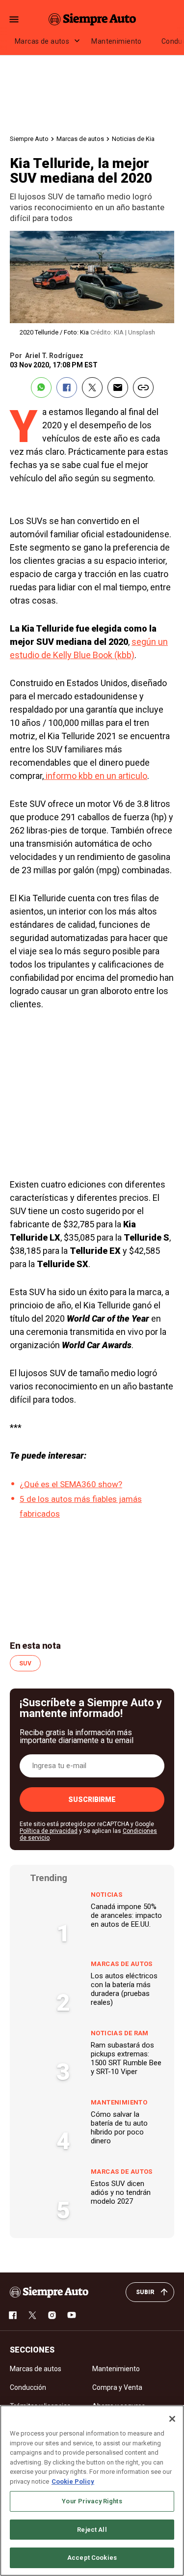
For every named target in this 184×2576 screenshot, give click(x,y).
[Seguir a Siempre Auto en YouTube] (72, 2315)
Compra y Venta (117, 2387)
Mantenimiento (116, 41)
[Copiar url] (143, 388)
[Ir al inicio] (49, 2292)
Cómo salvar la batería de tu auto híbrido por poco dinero (119, 2128)
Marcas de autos (42, 41)
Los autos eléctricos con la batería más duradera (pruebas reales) (124, 1989)
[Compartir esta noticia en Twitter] (92, 388)
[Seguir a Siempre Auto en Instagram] (52, 2315)
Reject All (92, 2530)
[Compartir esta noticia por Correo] (118, 388)
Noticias (106, 1895)
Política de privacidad (49, 1831)
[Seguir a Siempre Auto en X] (32, 2315)
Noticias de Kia (133, 139)
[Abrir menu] (14, 19)
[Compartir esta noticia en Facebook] (67, 388)
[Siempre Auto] (92, 19)
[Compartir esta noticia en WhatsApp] (41, 388)
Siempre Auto (29, 139)
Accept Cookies (92, 2558)
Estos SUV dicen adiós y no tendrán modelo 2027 (121, 2192)
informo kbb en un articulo (95, 776)
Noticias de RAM (120, 2033)
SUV (25, 1663)
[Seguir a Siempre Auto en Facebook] (13, 2315)
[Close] (172, 2419)
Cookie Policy (73, 2481)
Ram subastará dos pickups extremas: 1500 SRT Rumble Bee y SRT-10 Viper (126, 2058)
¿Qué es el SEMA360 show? (71, 1484)
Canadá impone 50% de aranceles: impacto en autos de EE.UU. (126, 1915)
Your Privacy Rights (92, 2501)
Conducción (28, 2387)
